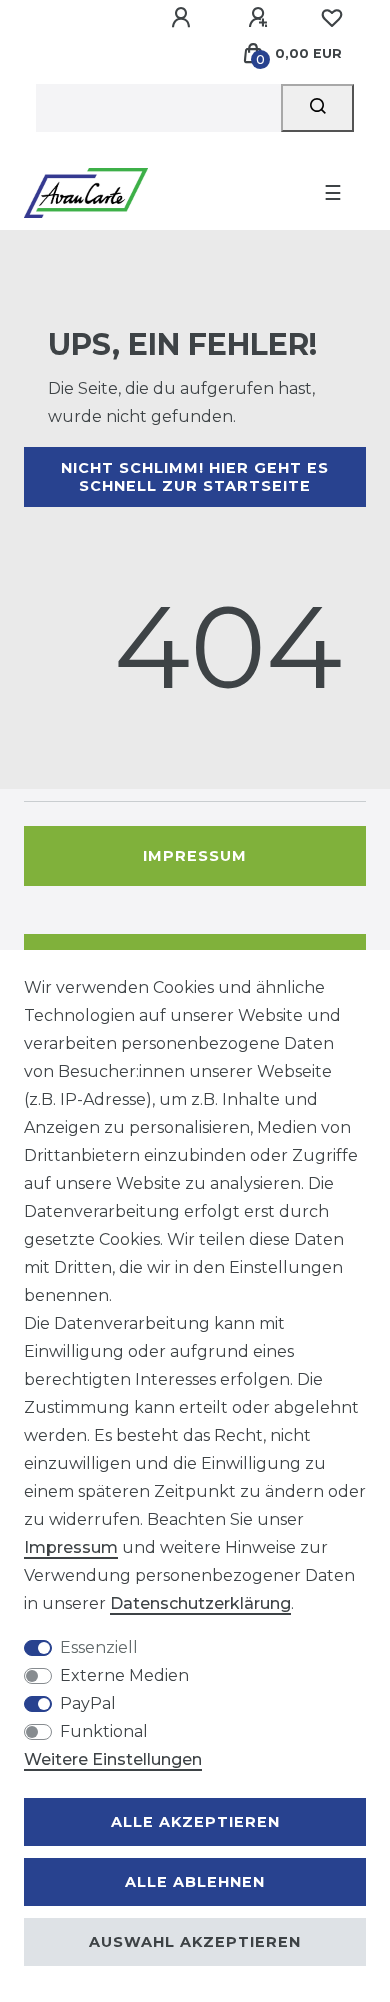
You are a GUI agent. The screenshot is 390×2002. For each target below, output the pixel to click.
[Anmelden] (184, 18)
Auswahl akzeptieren (195, 1942)
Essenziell (99, 1647)
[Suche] (317, 108)
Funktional (104, 1731)
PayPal (88, 1703)
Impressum (195, 856)
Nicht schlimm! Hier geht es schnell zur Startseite (195, 477)
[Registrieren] (261, 18)
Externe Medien (124, 1675)
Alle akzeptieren (195, 1822)
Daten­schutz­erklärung (200, 1603)
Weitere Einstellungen (113, 1759)
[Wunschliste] (332, 18)
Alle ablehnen (195, 1882)
